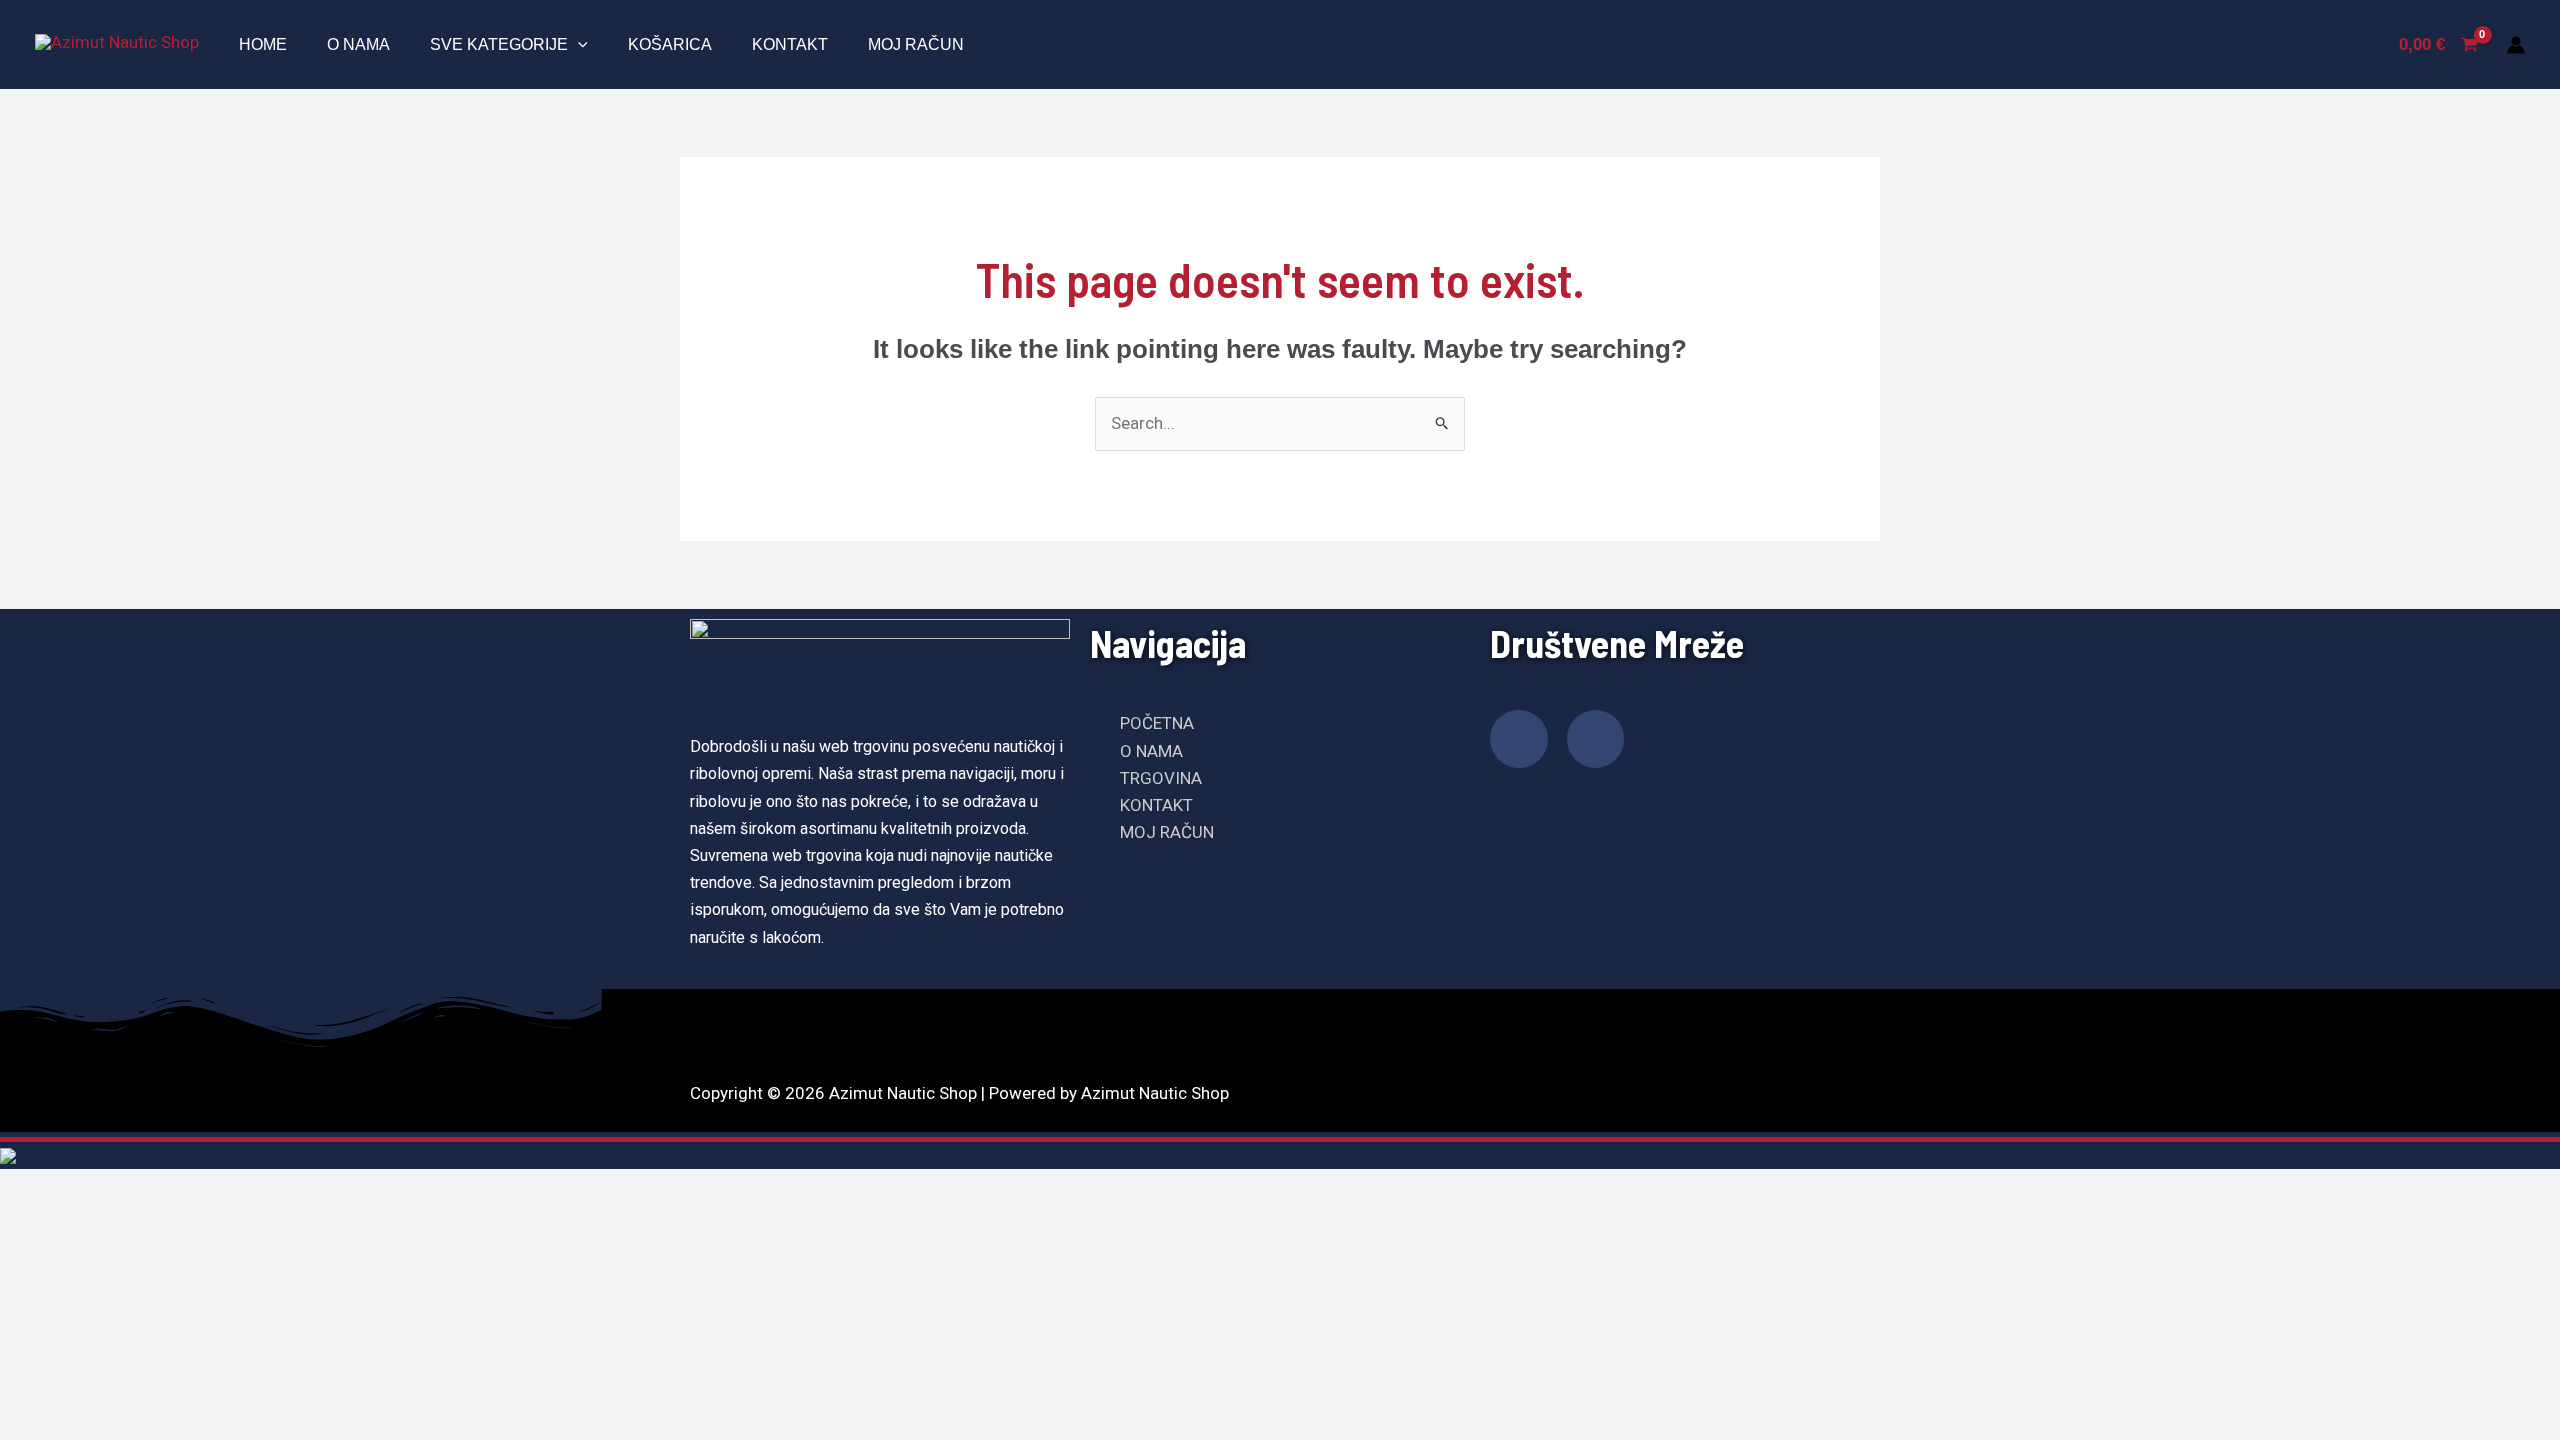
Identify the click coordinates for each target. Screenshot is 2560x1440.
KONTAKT (790, 44)
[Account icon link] (2516, 45)
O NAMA (358, 44)
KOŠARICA (670, 44)
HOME (263, 44)
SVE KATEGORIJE (499, 44)
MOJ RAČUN (916, 44)
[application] (578, 44)
